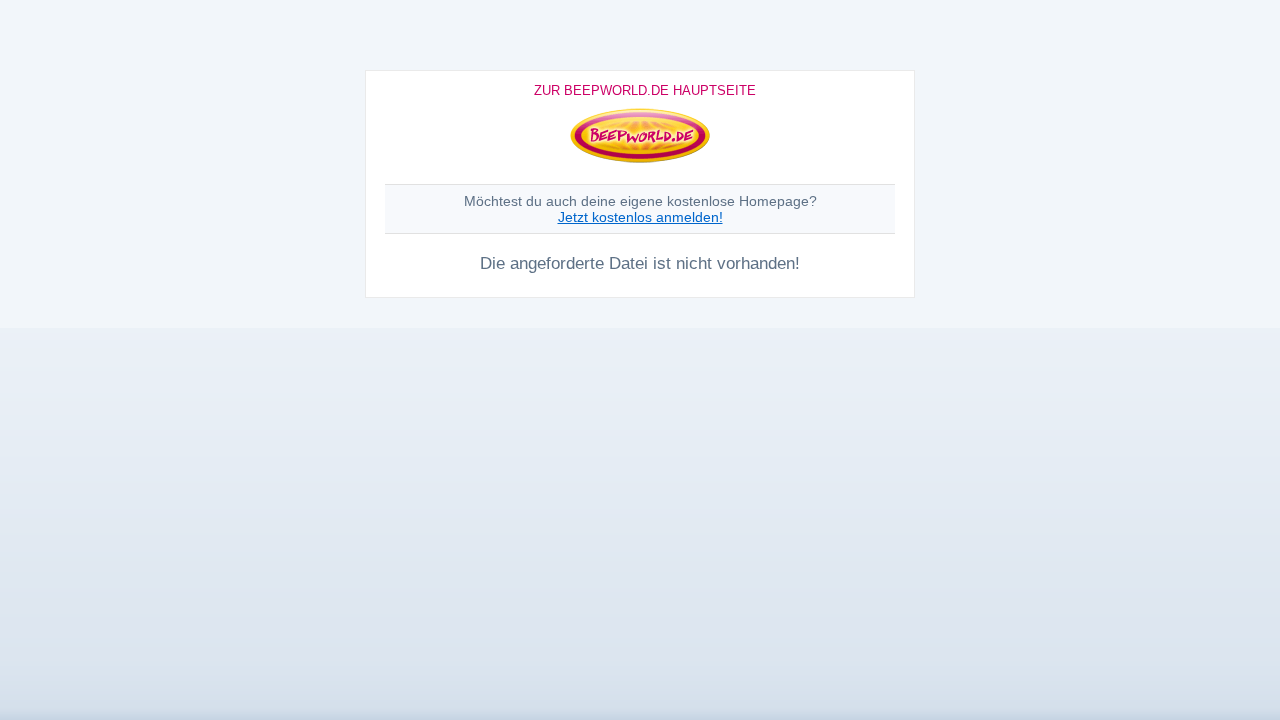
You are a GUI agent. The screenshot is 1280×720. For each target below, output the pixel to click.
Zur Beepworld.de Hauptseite (645, 90)
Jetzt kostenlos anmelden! (640, 217)
